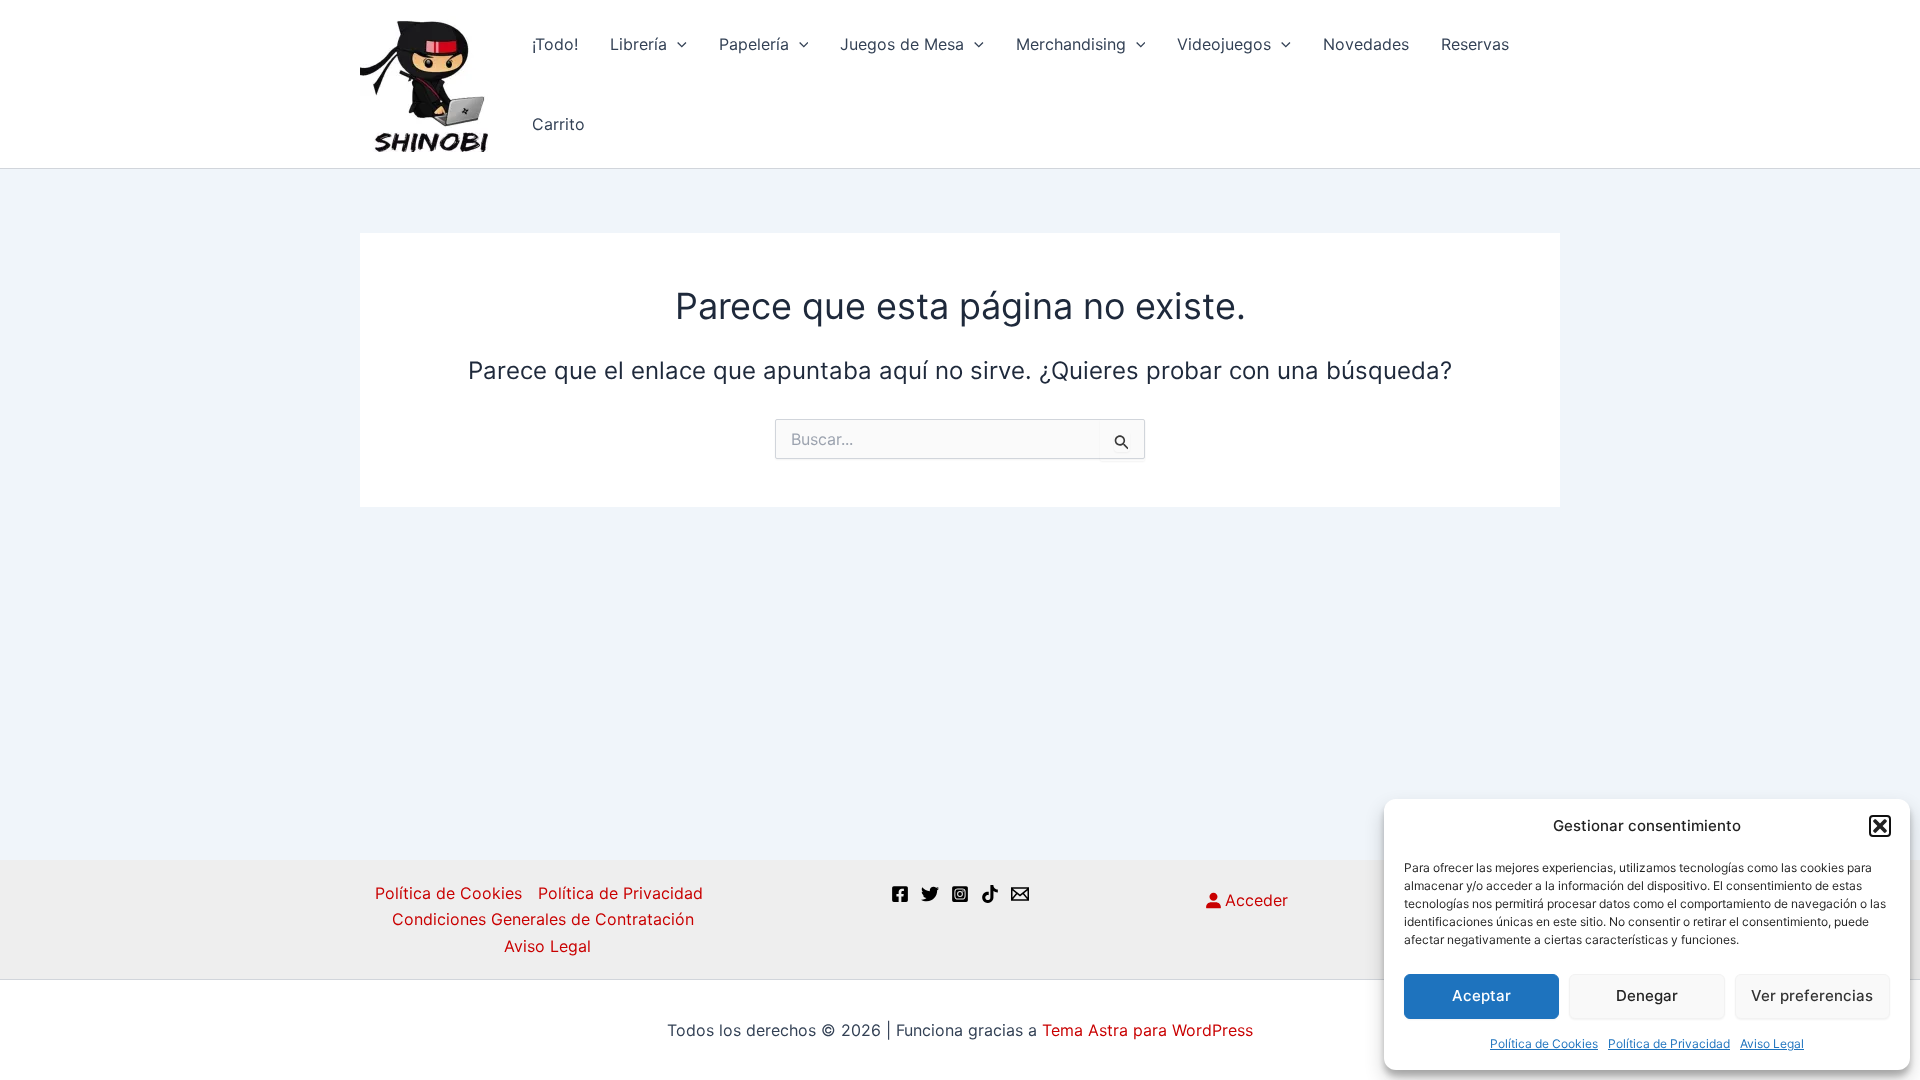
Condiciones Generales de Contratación (543, 919)
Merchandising (1071, 44)
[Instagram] (960, 894)
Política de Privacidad (1669, 1043)
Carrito (558, 124)
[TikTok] (990, 894)
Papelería (754, 44)
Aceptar (1481, 995)
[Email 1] (1020, 894)
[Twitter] (930, 894)
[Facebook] (900, 894)
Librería (638, 44)
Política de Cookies (1544, 1043)
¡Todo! (555, 44)
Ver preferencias (1812, 995)
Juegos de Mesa (902, 44)
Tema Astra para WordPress (1147, 1030)
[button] (1880, 826)
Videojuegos (1224, 44)
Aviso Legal (1772, 1043)
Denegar (1647, 995)
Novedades (1366, 44)
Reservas (1475, 44)
